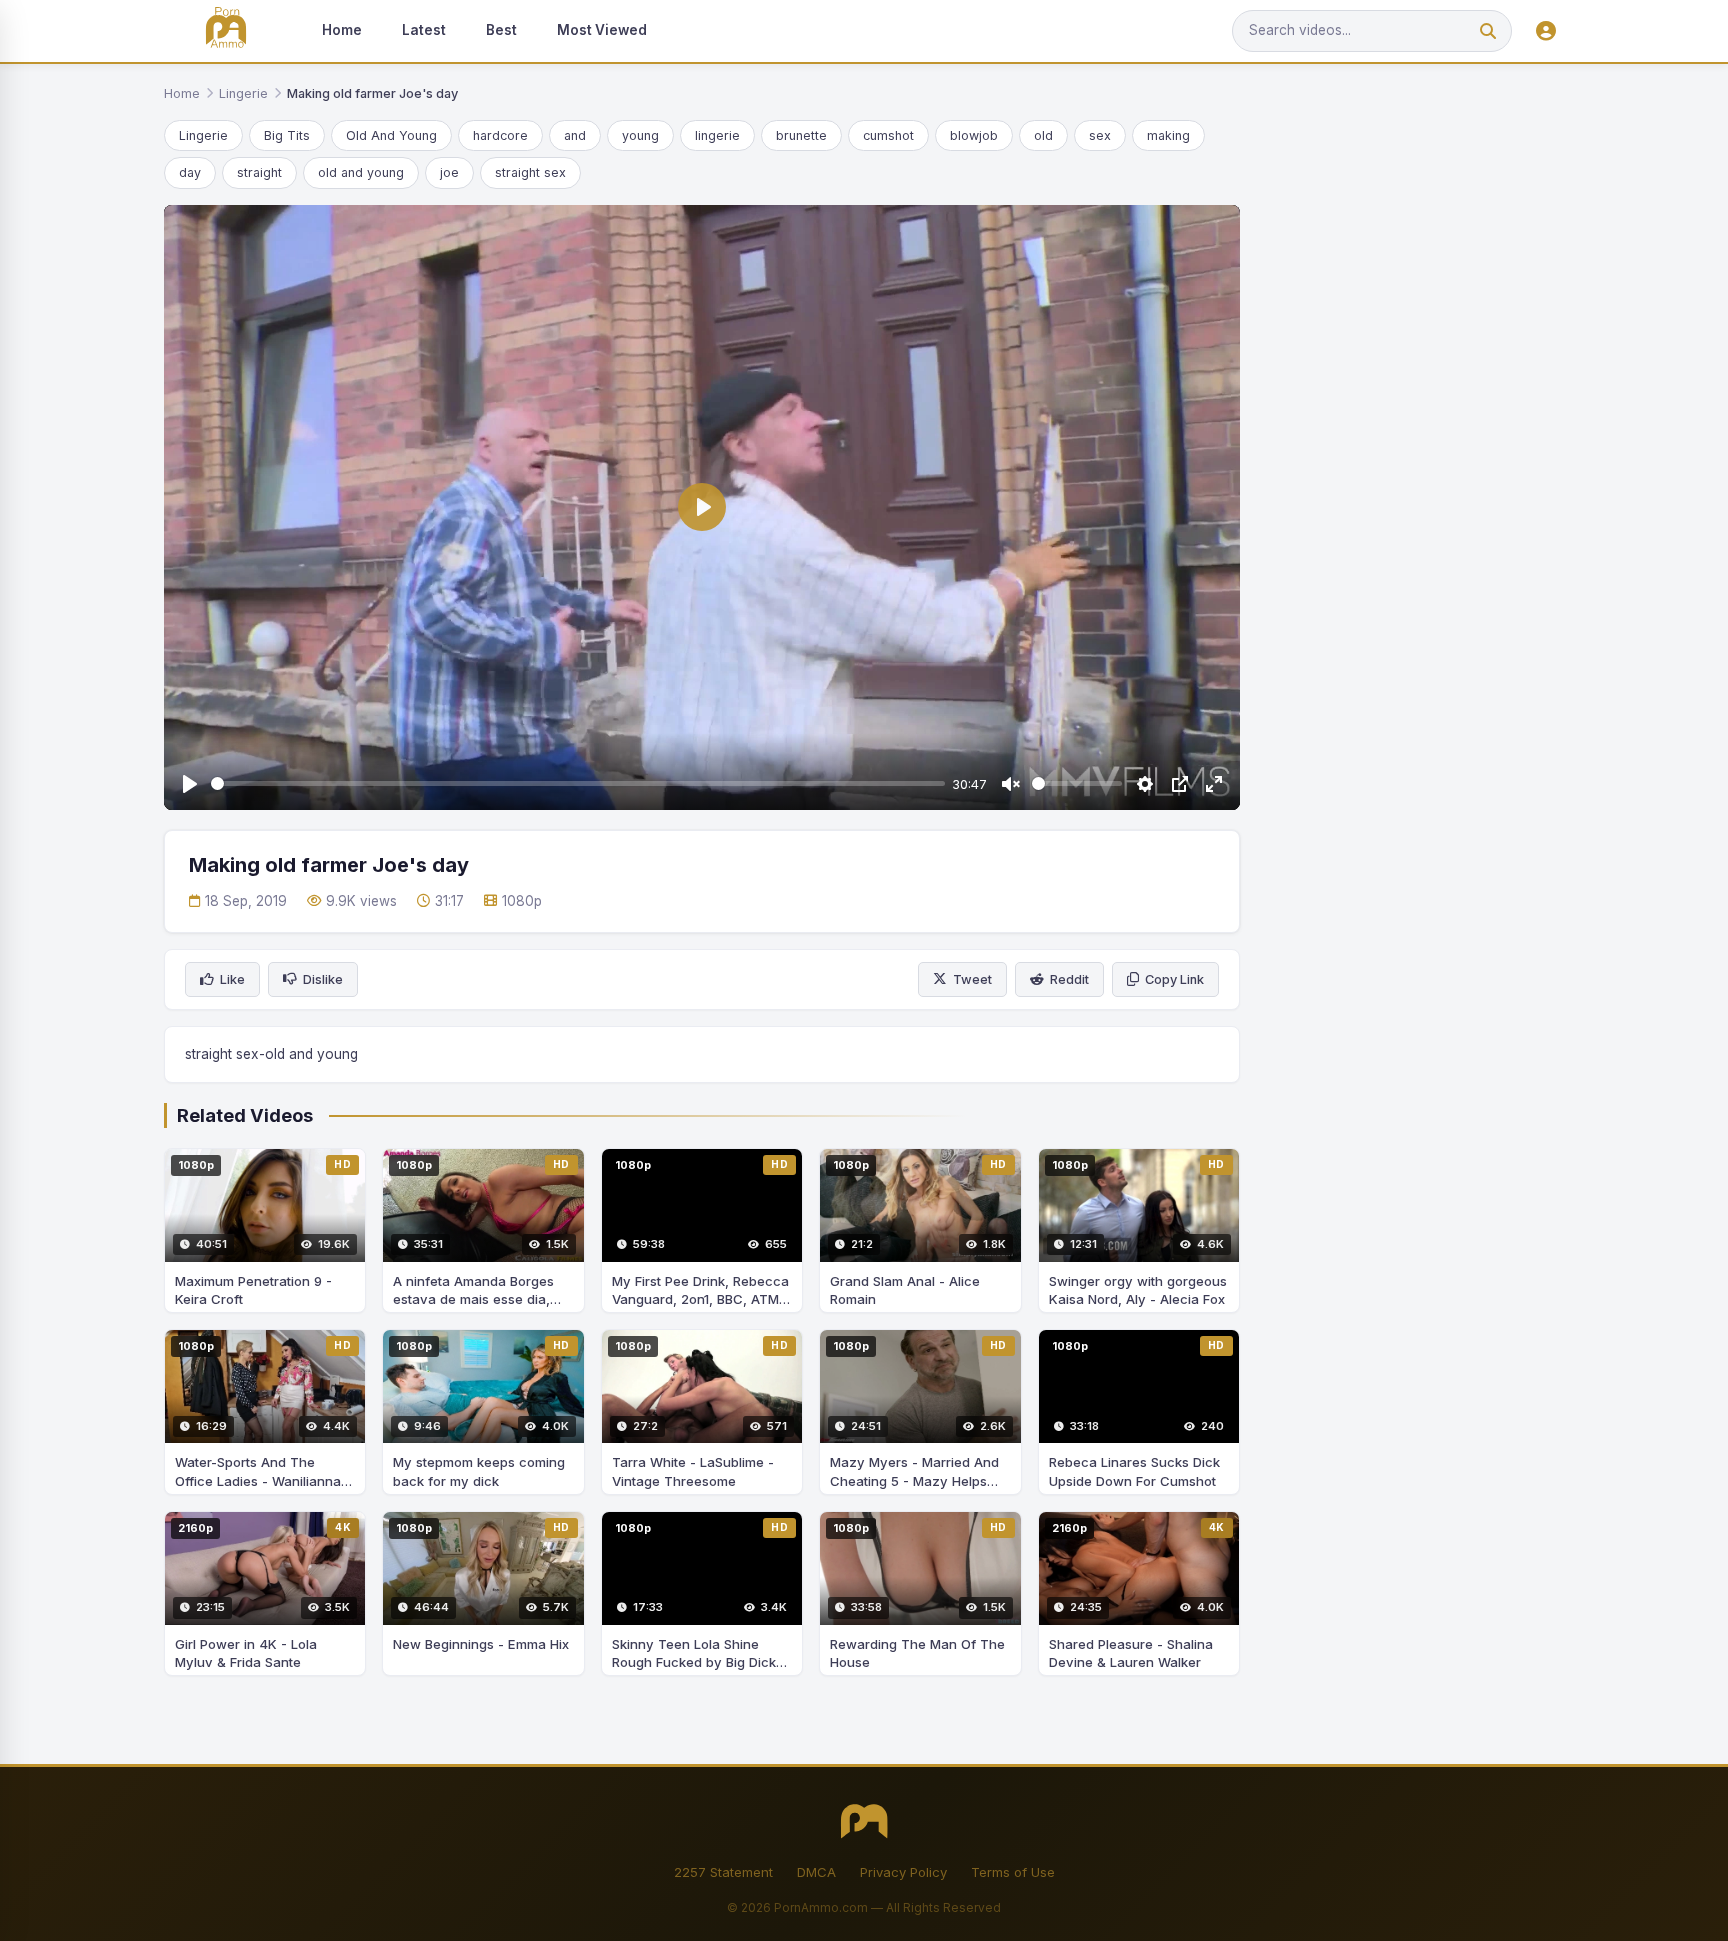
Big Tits (287, 135)
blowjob (974, 135)
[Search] (1488, 31)
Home (342, 30)
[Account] (1546, 31)
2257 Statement (723, 1872)
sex (1100, 135)
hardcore (500, 135)
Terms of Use (1013, 1872)
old (1043, 135)
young (640, 135)
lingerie (717, 135)
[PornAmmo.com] (226, 31)
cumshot (888, 135)
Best (501, 30)
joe (449, 172)
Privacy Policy (903, 1872)
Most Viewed (602, 30)
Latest (424, 30)
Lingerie (243, 93)
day (190, 172)
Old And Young (391, 135)
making (1168, 135)
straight (259, 172)
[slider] (578, 783)
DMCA (816, 1872)
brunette (801, 135)
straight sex (530, 172)
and (575, 135)
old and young (361, 172)
